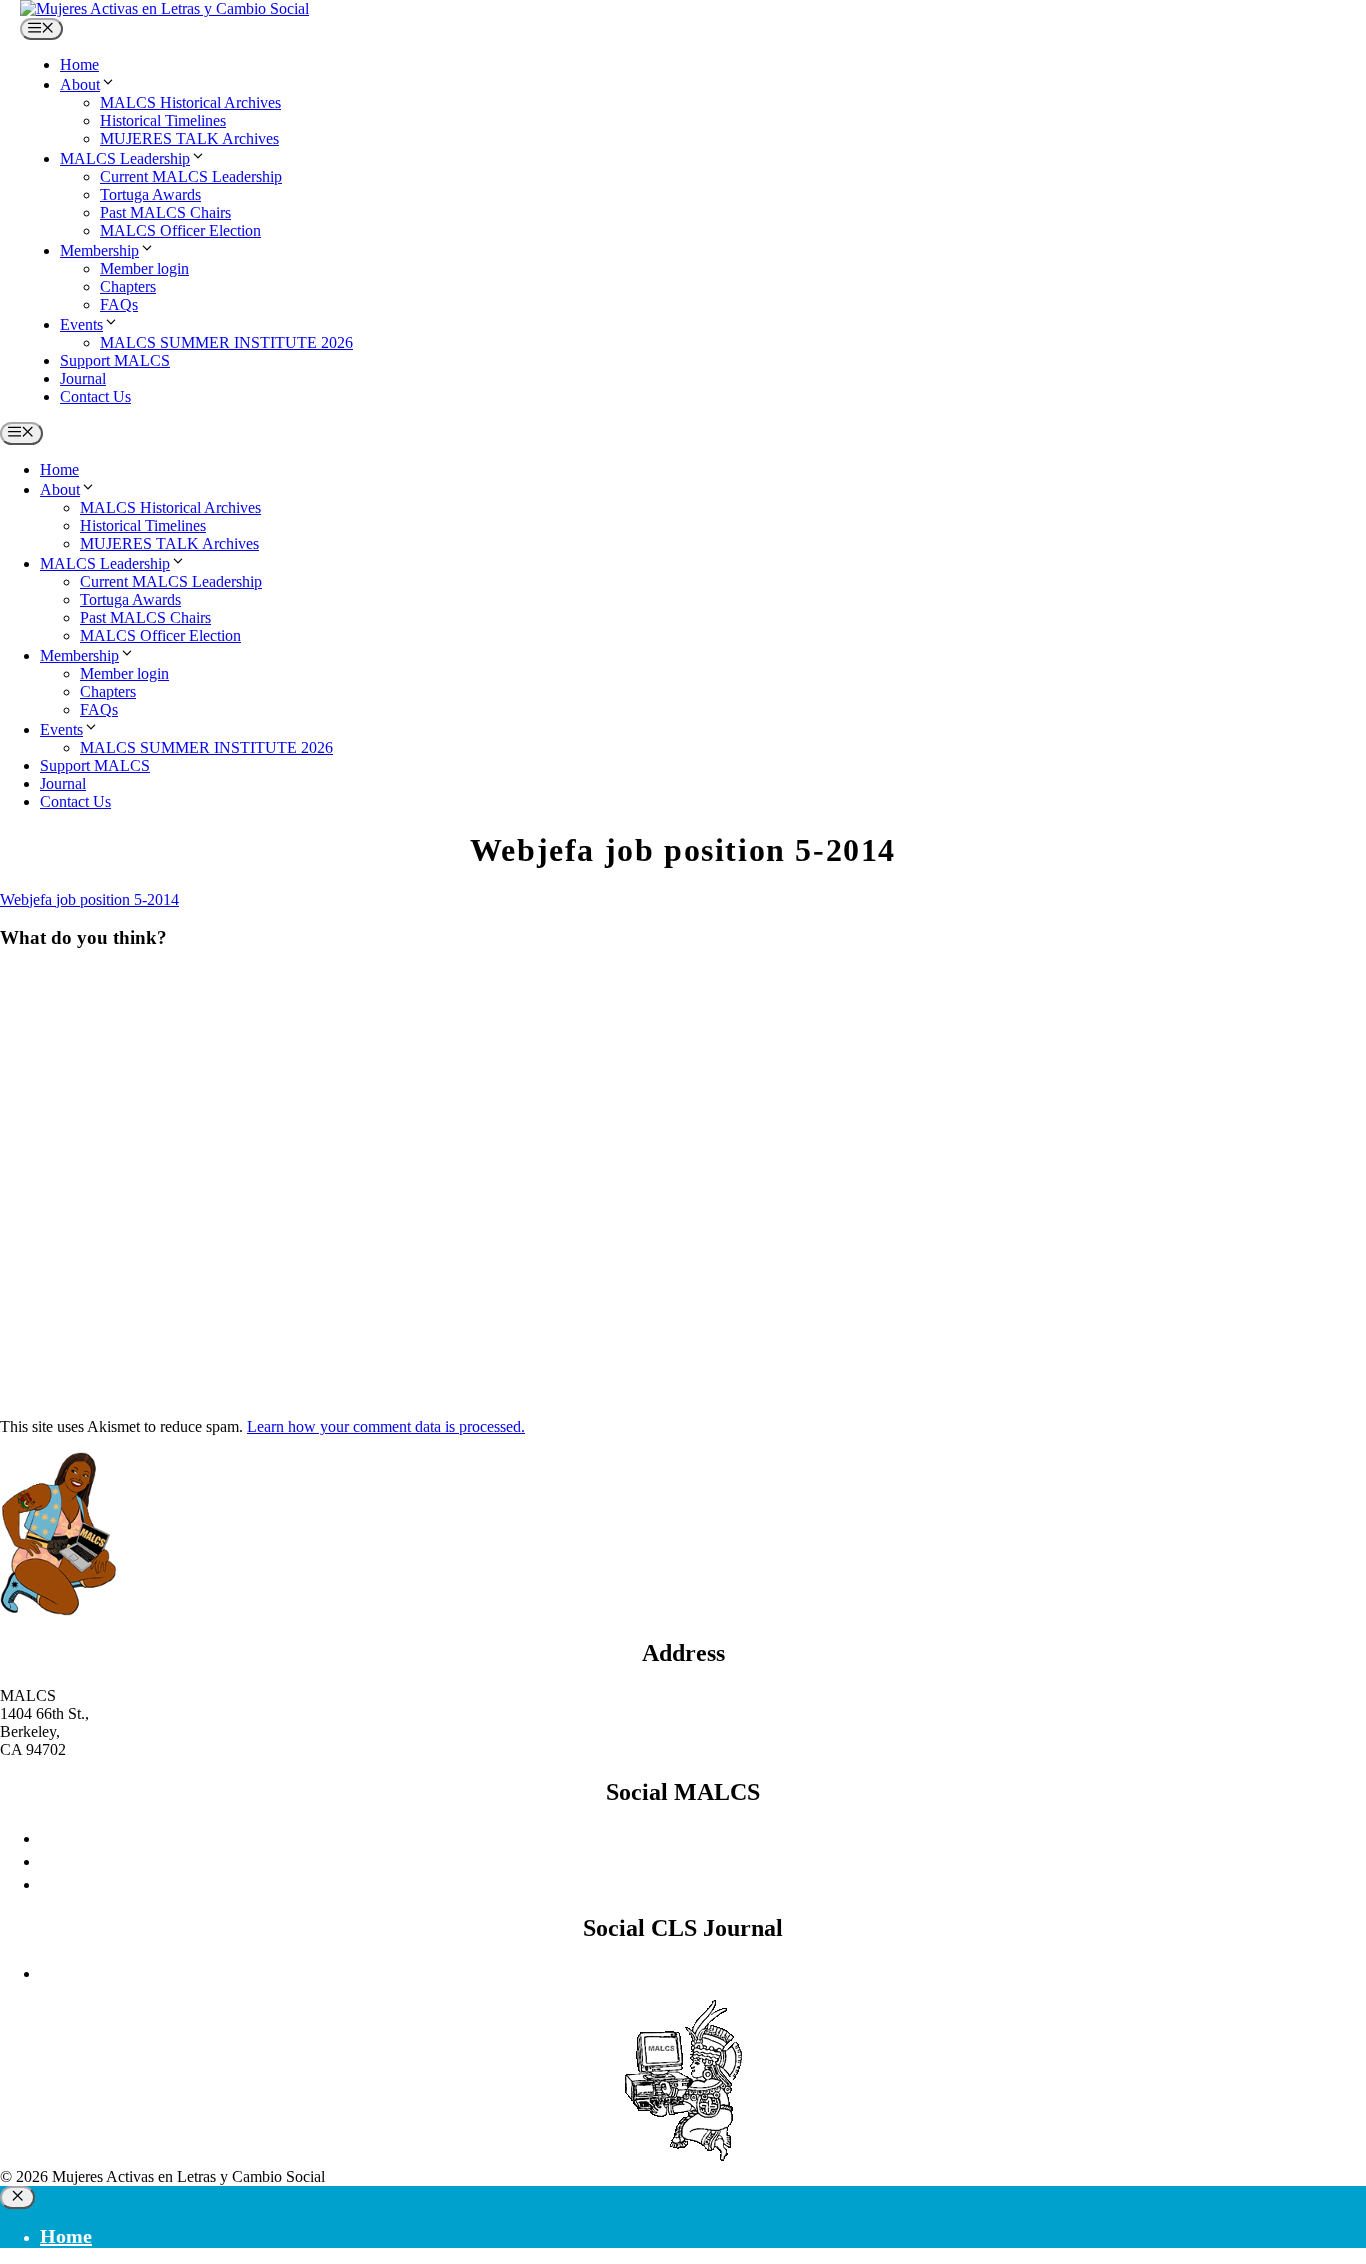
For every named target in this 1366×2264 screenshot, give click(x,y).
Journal (83, 378)
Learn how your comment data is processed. (386, 1426)
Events (81, 324)
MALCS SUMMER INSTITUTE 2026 (226, 342)
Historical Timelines (163, 120)
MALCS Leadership (125, 158)
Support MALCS (115, 360)
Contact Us (95, 396)
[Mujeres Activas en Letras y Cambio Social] (164, 8)
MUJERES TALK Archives (189, 138)
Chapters (128, 286)
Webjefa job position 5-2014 (89, 899)
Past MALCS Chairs (165, 212)
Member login (144, 268)
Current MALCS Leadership (191, 176)
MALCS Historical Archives (190, 102)
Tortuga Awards (150, 194)
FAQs (119, 304)
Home (79, 64)
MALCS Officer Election (180, 230)
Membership (99, 250)
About (80, 84)
